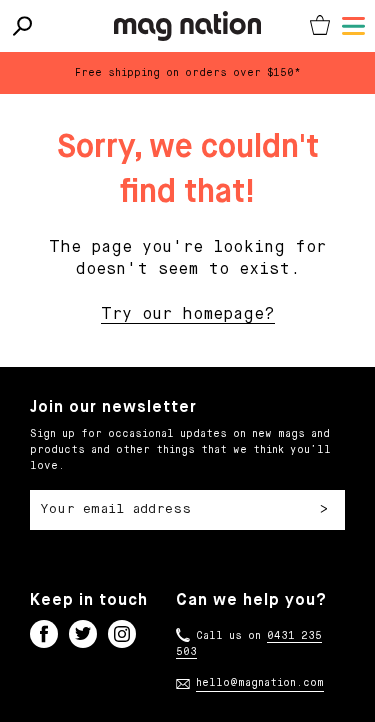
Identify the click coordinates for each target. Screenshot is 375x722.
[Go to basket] (320, 26)
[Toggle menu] (353, 26)
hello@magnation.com (260, 683)
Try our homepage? (188, 315)
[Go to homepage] (187, 26)
